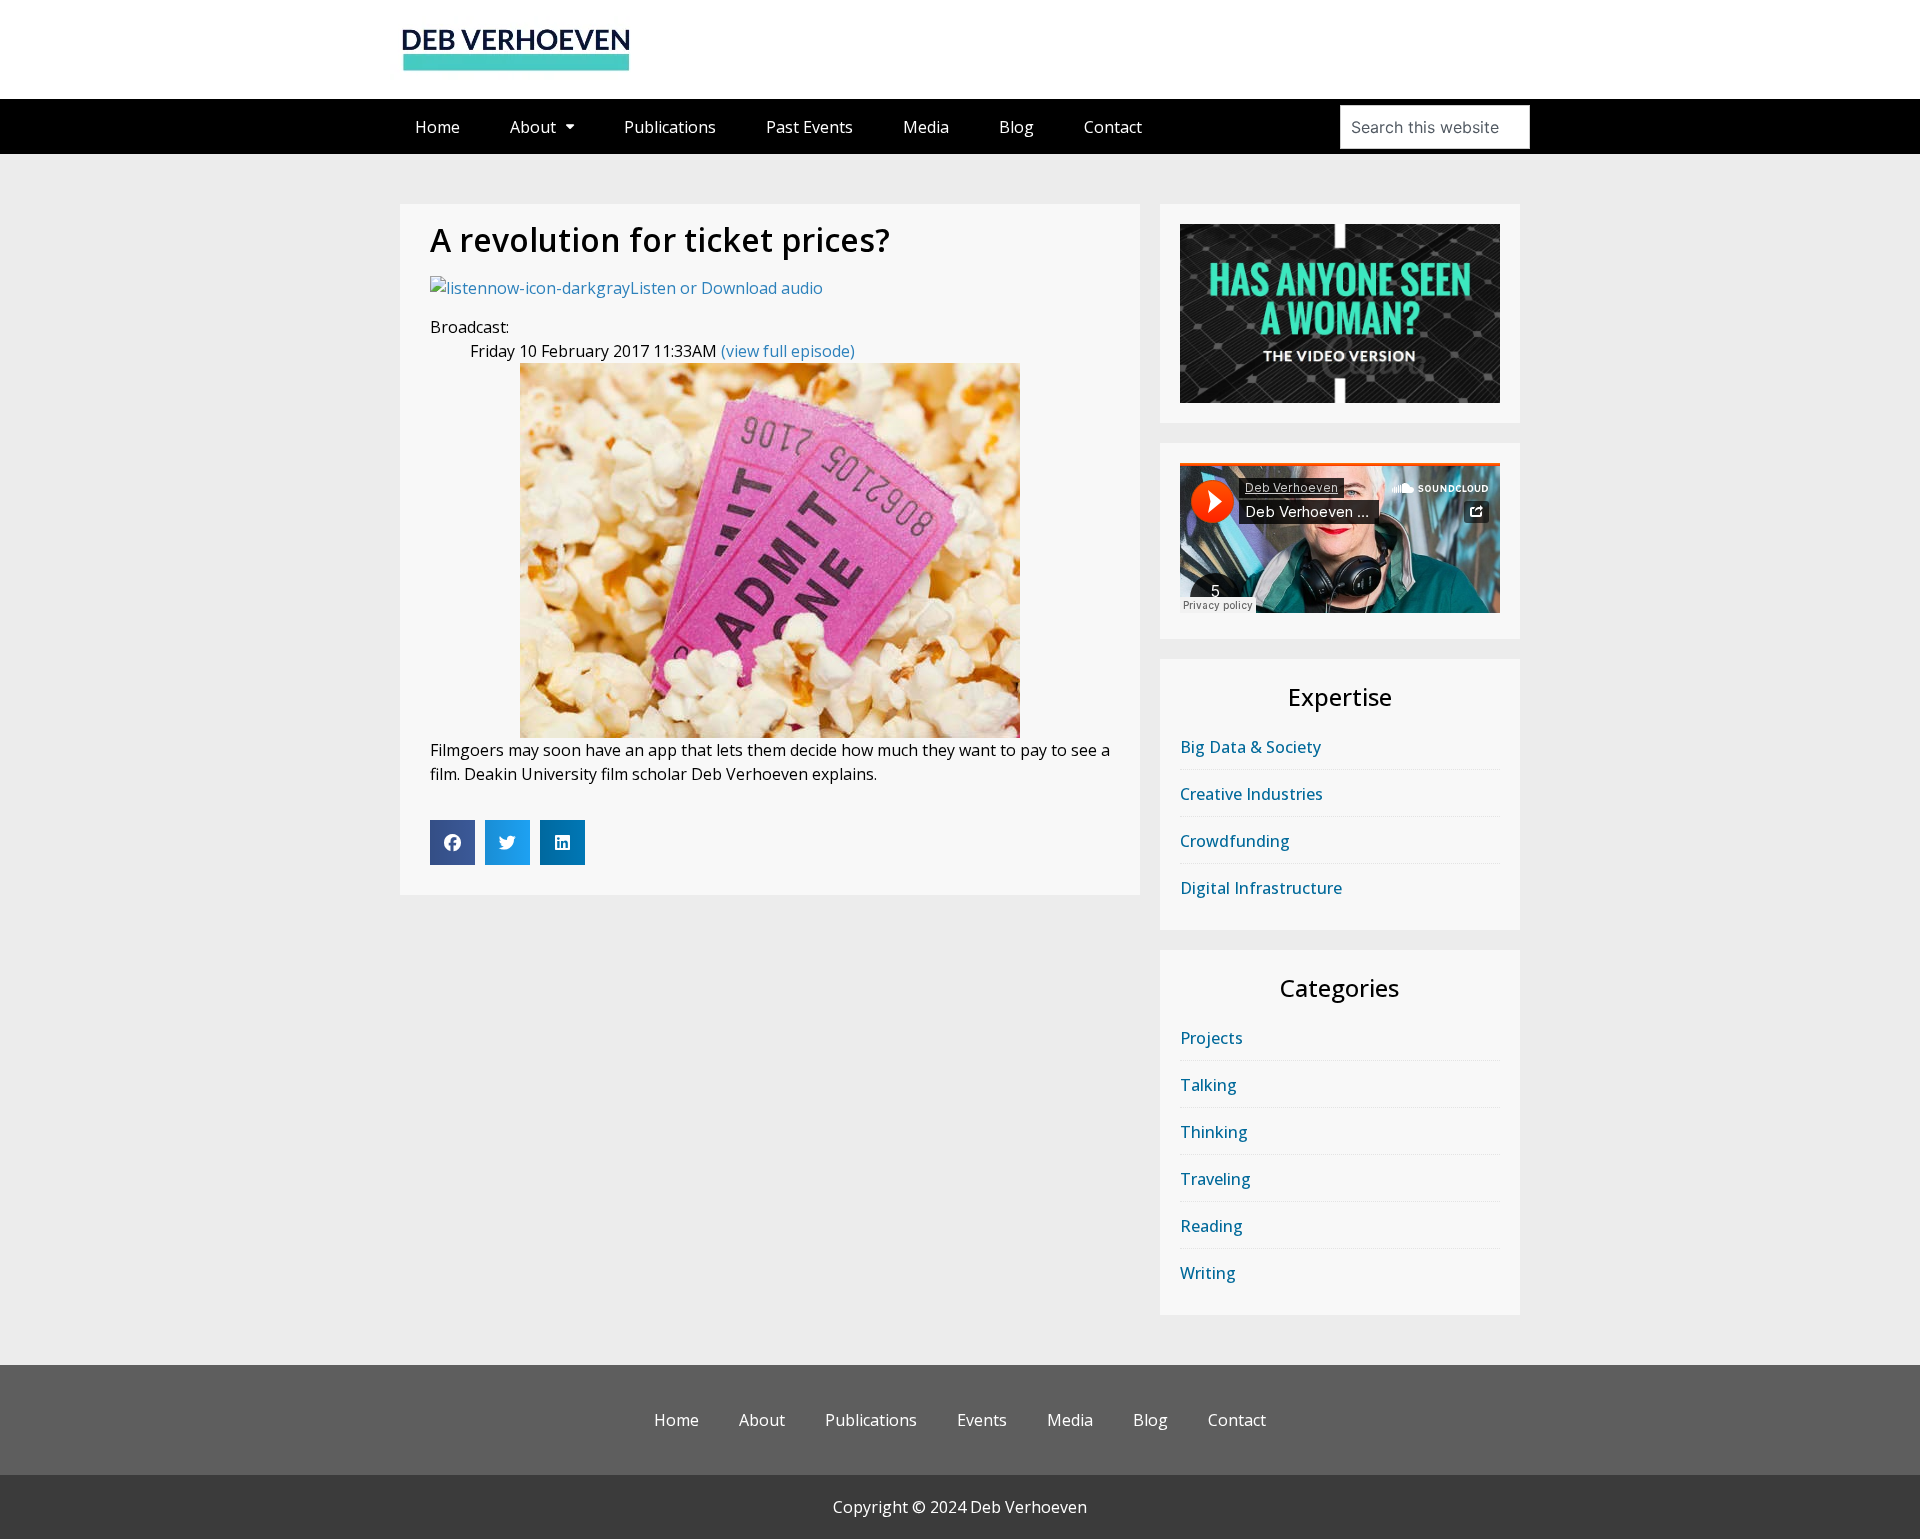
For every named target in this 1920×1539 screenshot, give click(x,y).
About (533, 127)
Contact (1113, 127)
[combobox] (1435, 127)
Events (982, 1420)
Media (926, 127)
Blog (1016, 127)
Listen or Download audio (726, 288)
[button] (452, 842)
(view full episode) (788, 351)
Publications (670, 127)
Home (437, 127)
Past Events (809, 127)
